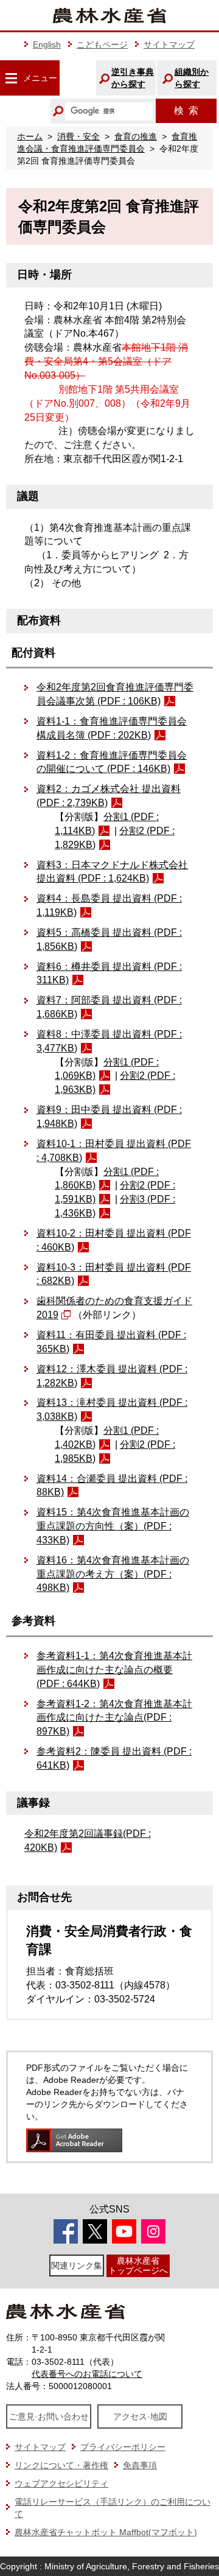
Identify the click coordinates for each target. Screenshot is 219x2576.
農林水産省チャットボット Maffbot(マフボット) (106, 2532)
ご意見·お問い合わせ (49, 2416)
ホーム (30, 136)
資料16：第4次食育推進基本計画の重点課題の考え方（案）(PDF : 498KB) (113, 1574)
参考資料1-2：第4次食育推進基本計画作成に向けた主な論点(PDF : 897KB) (114, 1718)
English (47, 44)
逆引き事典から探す (133, 78)
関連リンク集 (77, 2265)
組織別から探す (192, 78)
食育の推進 (136, 136)
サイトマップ (169, 44)
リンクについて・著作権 (61, 2465)
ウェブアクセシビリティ (61, 2483)
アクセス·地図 (140, 2416)
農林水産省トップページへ (138, 2265)
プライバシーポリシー (123, 2447)
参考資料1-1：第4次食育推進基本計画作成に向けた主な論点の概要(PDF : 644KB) (114, 1670)
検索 (186, 111)
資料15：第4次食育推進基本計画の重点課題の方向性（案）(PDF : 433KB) (113, 1526)
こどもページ (102, 44)
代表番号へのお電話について (87, 2374)
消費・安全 (78, 136)
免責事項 (140, 2465)
